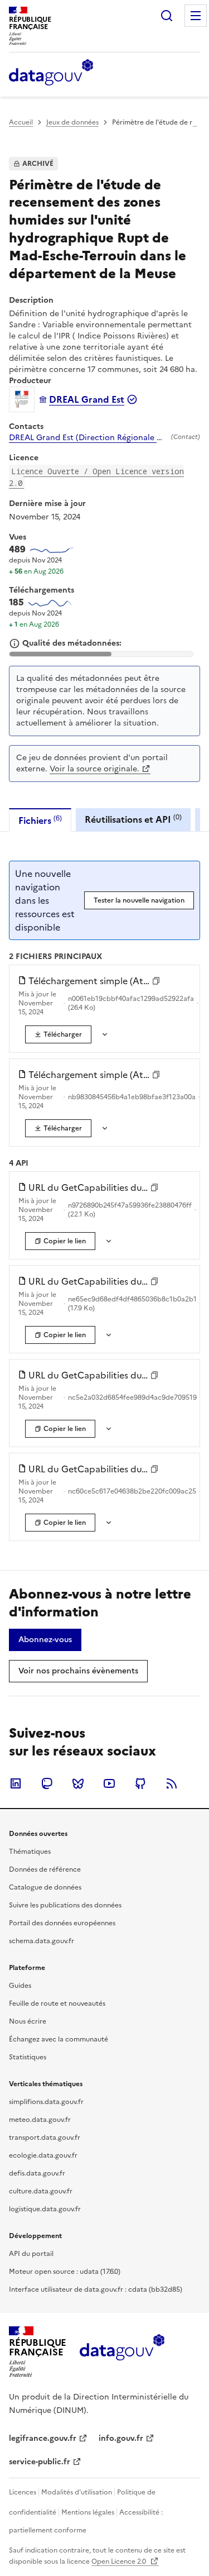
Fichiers (40, 820)
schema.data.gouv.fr (42, 1941)
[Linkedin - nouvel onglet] (16, 1783)
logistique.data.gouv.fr (45, 2209)
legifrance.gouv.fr (43, 2438)
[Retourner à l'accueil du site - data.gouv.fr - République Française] (122, 2351)
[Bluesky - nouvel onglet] (78, 1783)
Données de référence (45, 1869)
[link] (58, 1034)
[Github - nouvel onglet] (140, 1783)
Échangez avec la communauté (59, 2039)
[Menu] (196, 16)
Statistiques (28, 2057)
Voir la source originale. (94, 769)
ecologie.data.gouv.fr (43, 2155)
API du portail (31, 2254)
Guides (20, 1986)
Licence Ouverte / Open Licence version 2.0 (96, 477)
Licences (23, 2492)
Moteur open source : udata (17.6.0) (65, 2272)
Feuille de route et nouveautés (57, 2003)
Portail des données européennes (62, 1923)
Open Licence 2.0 (120, 2561)
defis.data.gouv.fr (37, 2173)
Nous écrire (28, 2021)
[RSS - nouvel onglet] (172, 1783)
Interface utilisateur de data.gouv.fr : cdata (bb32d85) (96, 2289)
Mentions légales (88, 2512)
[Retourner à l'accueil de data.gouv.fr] (51, 73)
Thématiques (30, 1852)
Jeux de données (72, 122)
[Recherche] (167, 16)
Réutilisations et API (133, 819)
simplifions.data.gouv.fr (46, 2102)
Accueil (21, 122)
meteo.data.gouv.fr (40, 2120)
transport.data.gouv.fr (45, 2138)
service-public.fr (40, 2462)
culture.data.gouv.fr (41, 2191)
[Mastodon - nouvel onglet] (47, 1783)
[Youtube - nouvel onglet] (109, 1783)
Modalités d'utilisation (77, 2492)
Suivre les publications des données (65, 1905)
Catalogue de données (45, 1887)
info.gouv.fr (121, 2438)
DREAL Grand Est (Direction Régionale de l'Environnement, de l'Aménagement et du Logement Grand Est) (88, 438)
